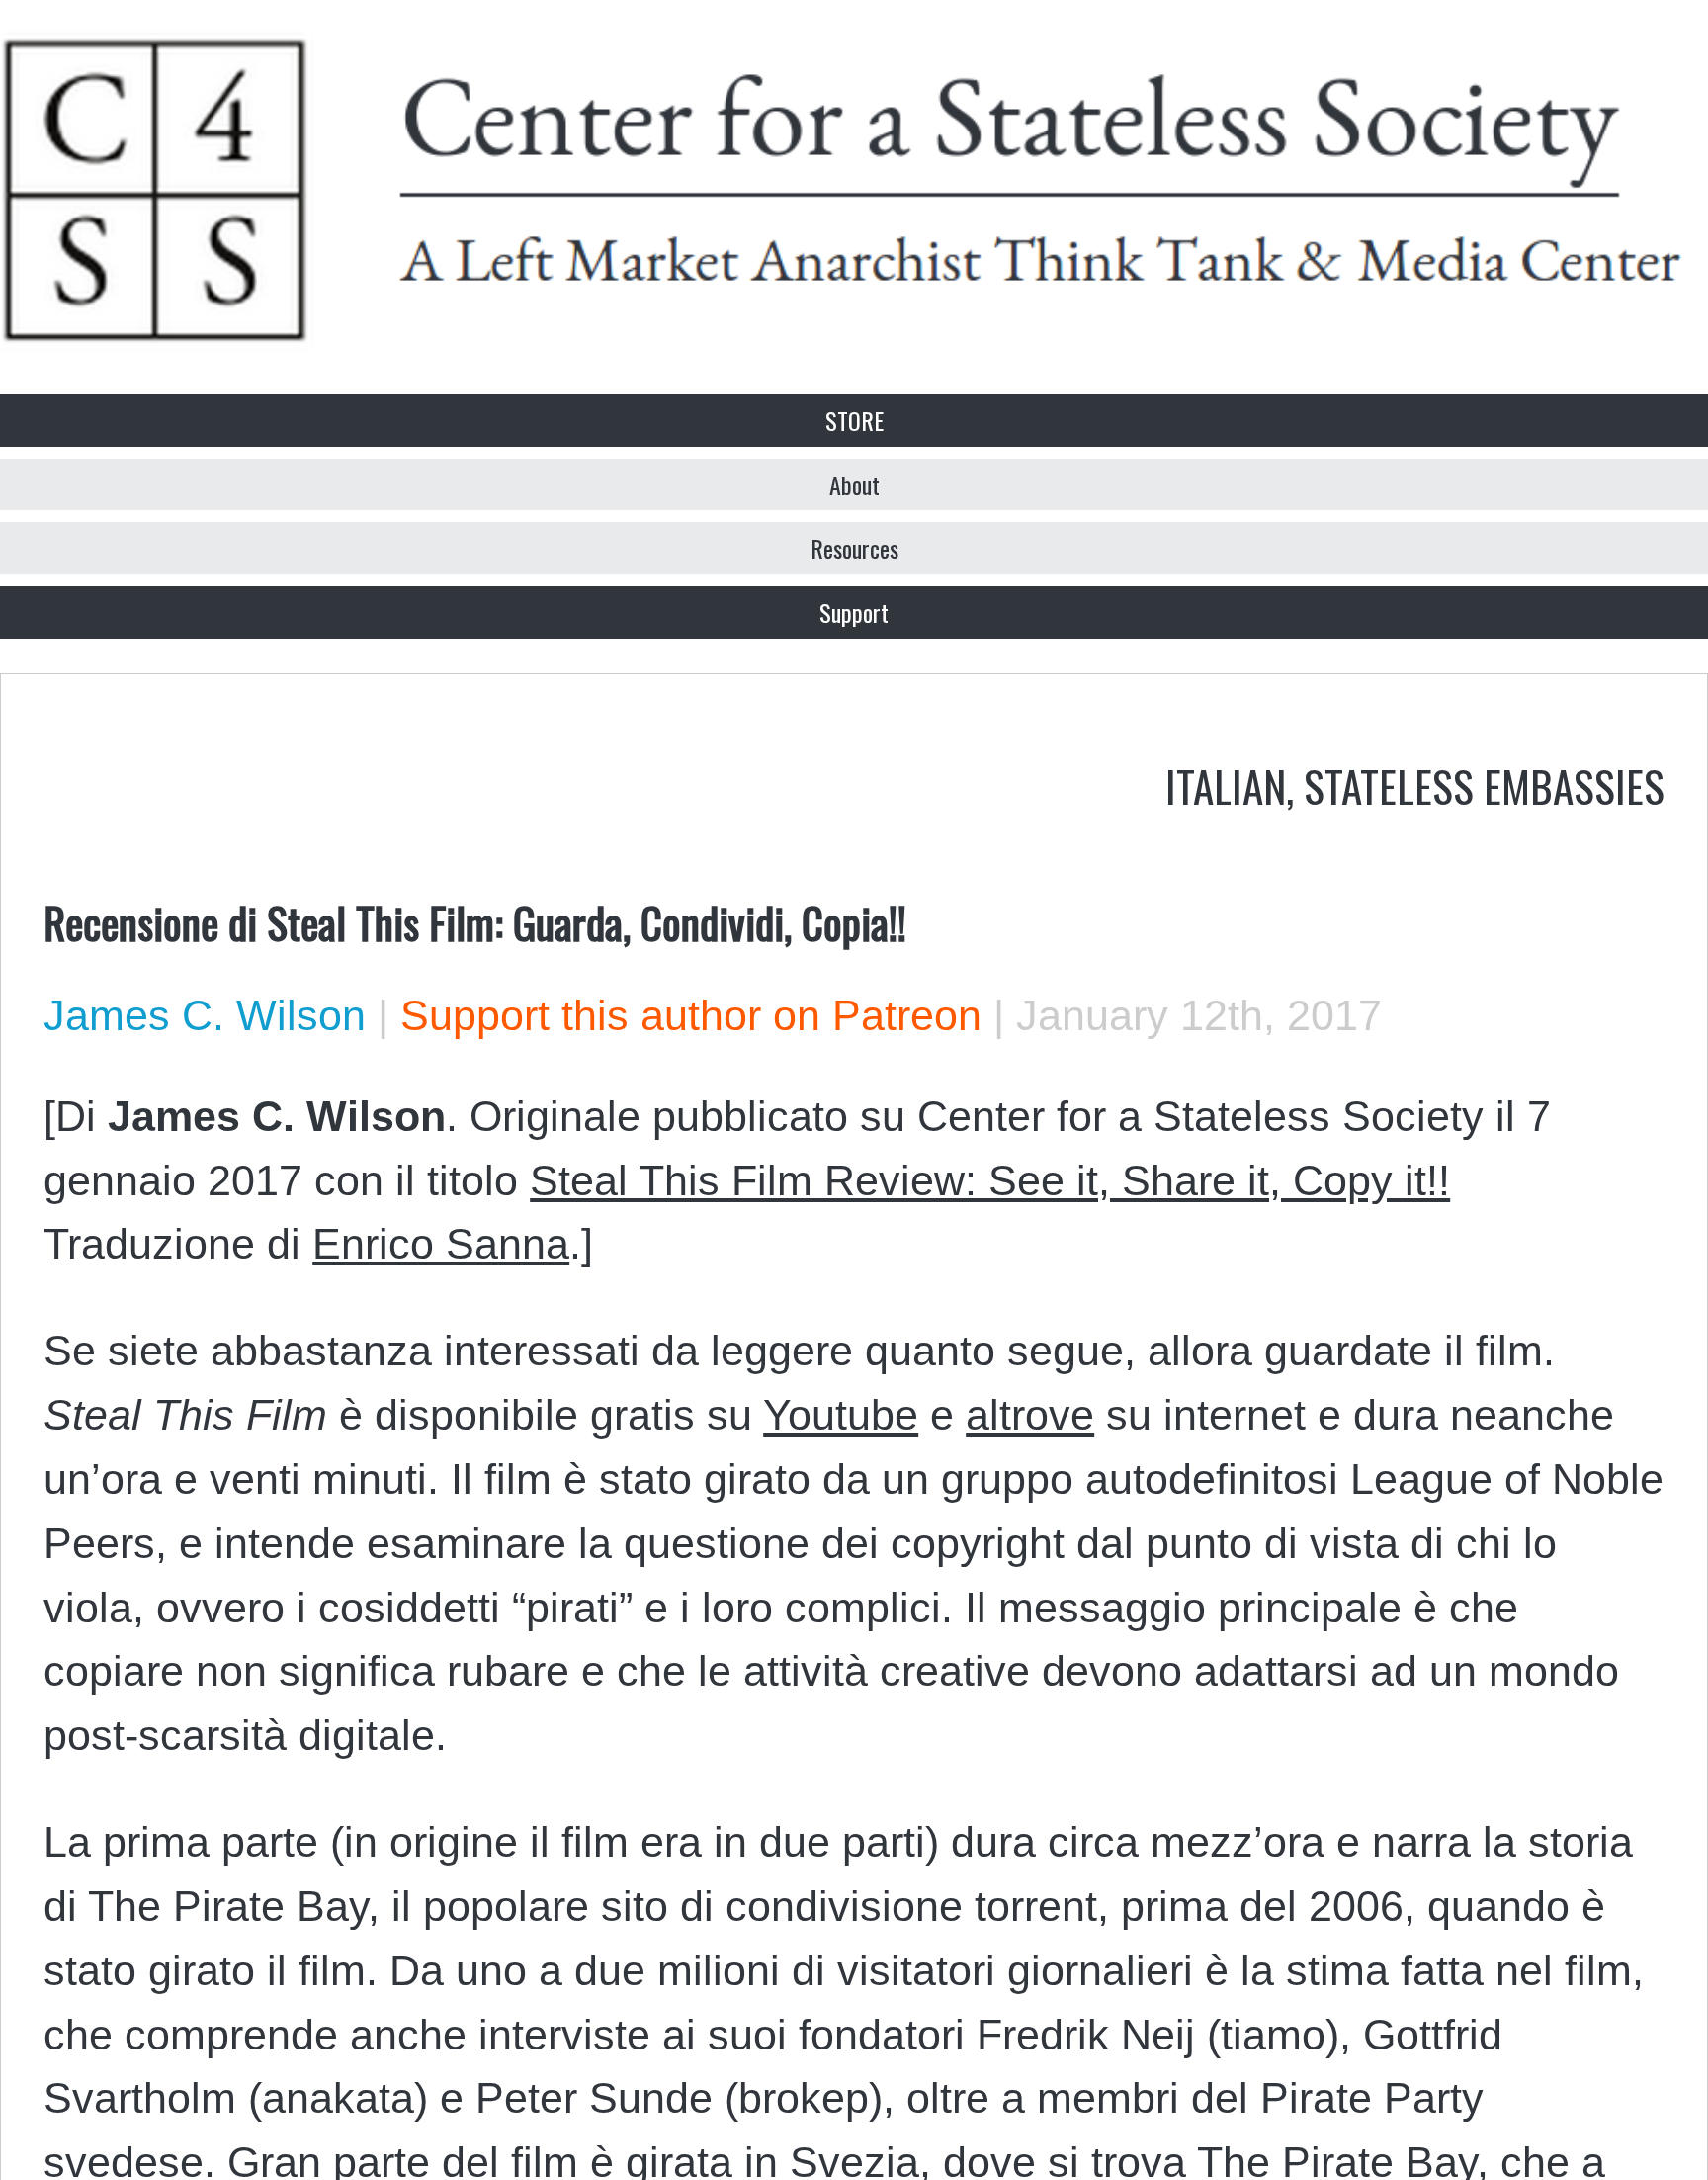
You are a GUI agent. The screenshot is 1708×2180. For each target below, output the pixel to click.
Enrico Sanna (441, 1244)
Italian (1226, 785)
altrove (1030, 1415)
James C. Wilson (205, 1015)
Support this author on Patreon (691, 1015)
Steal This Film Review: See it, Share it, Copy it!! (990, 1180)
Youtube (841, 1415)
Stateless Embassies (1484, 785)
